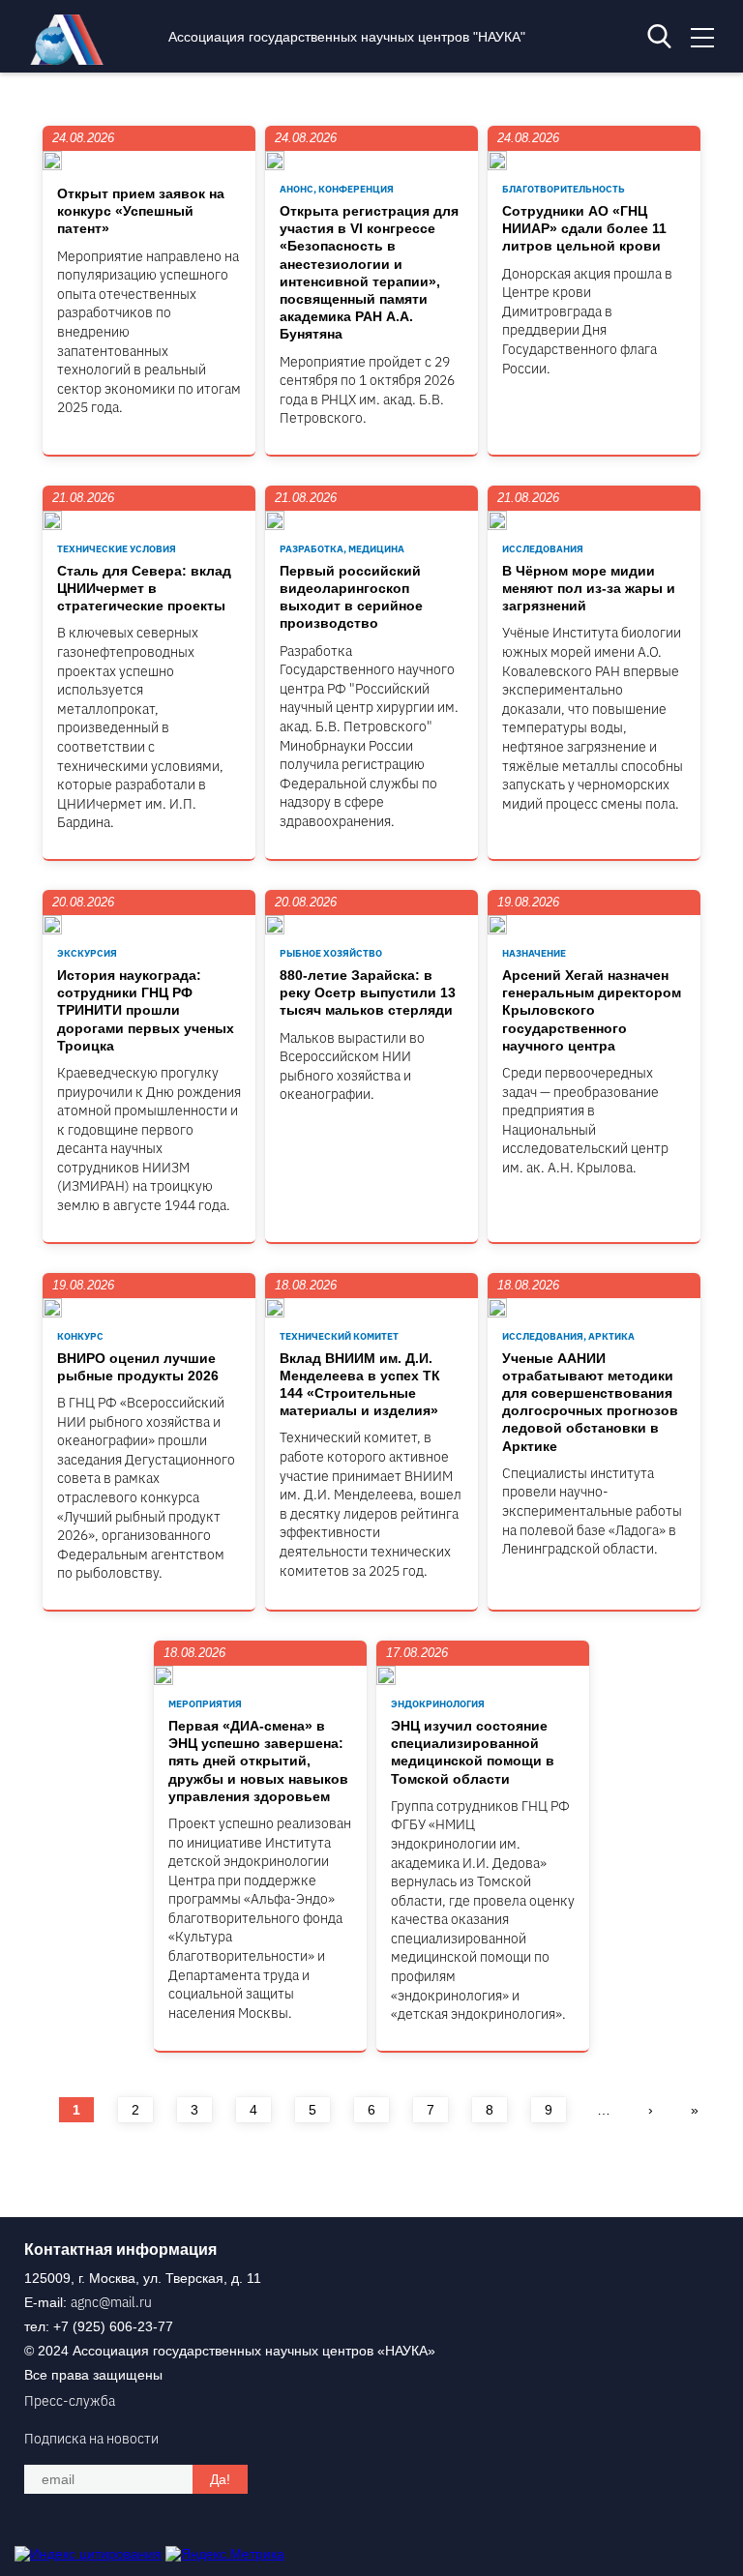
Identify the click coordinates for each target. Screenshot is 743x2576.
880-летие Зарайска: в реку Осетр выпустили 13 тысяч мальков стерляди (368, 992)
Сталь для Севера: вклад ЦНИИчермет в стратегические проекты (144, 588)
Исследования (543, 549)
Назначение (534, 953)
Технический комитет (339, 1336)
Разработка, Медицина (342, 549)
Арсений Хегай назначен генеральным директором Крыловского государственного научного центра (592, 1010)
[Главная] (72, 60)
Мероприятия (205, 1704)
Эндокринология (438, 1704)
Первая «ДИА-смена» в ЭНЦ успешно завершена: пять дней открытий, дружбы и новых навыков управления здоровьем (258, 1761)
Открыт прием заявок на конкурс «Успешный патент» (141, 211)
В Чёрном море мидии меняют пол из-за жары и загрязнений (589, 588)
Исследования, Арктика (568, 1336)
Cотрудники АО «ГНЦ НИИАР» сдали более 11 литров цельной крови (584, 228)
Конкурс (80, 1336)
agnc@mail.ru (111, 2302)
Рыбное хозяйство (331, 953)
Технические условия (117, 549)
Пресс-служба (70, 2401)
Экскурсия (87, 953)
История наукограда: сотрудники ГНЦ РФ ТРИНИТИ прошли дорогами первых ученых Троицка (146, 1010)
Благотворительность (564, 189)
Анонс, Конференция (337, 189)
